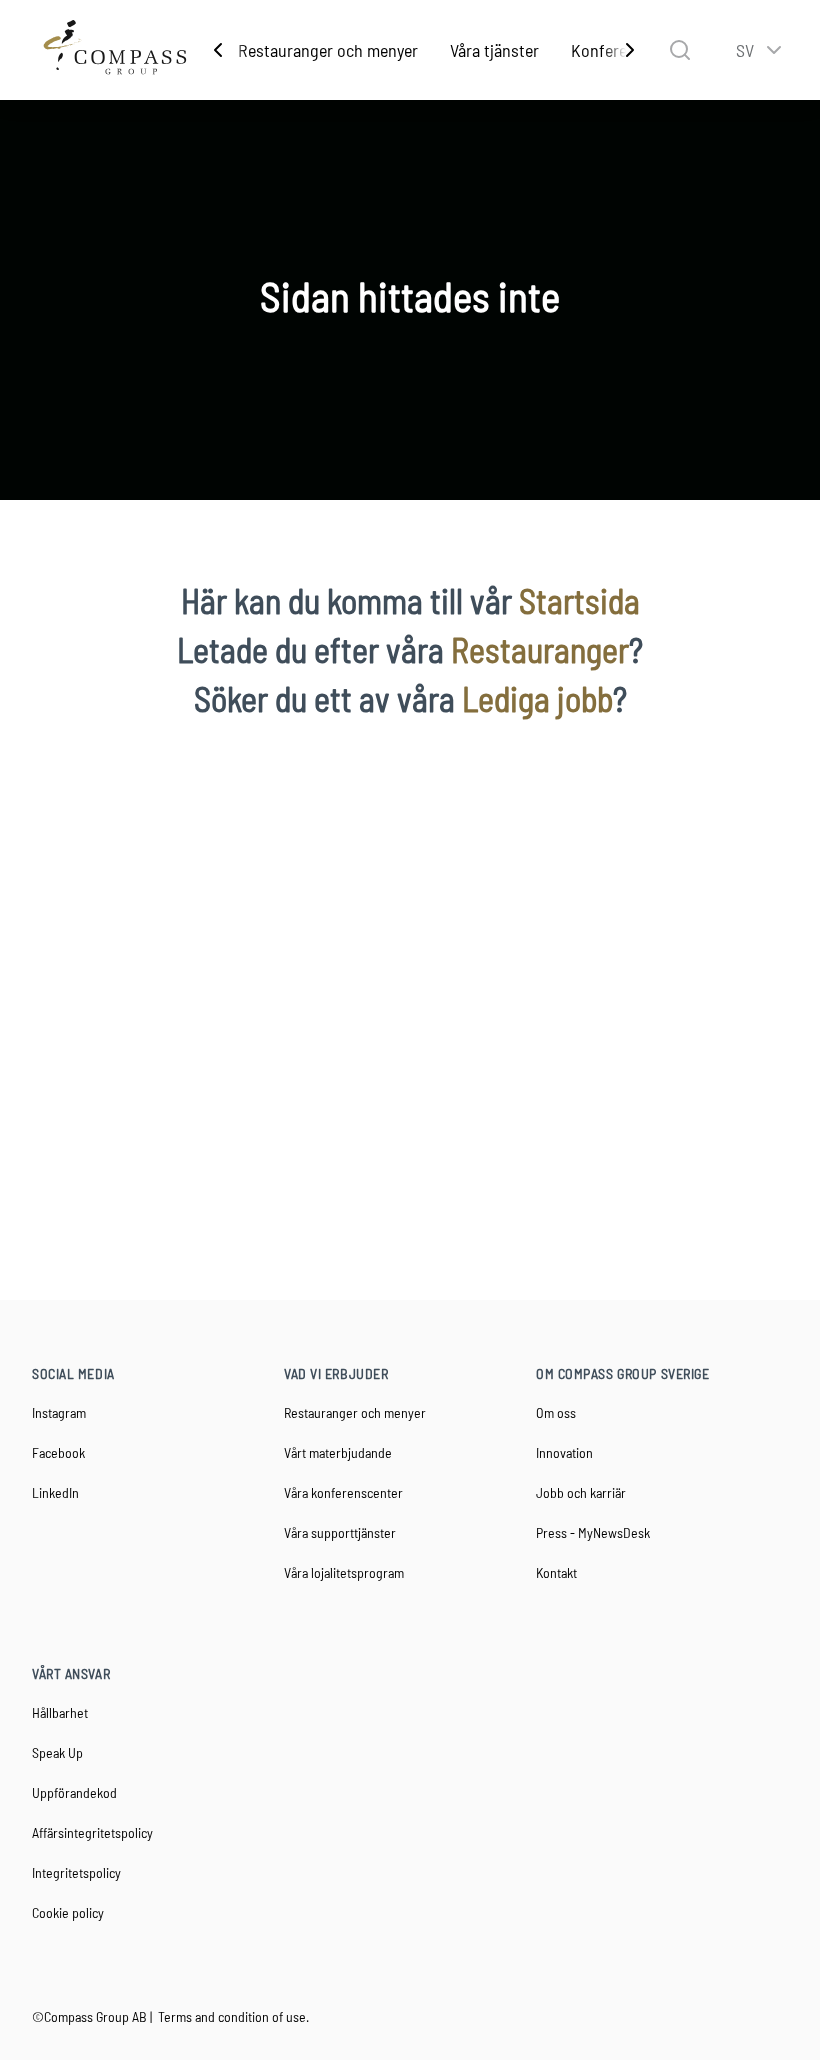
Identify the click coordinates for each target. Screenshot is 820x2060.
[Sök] (680, 50)
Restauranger (540, 649)
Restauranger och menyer (328, 50)
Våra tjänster (494, 50)
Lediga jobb (537, 698)
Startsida (579, 600)
